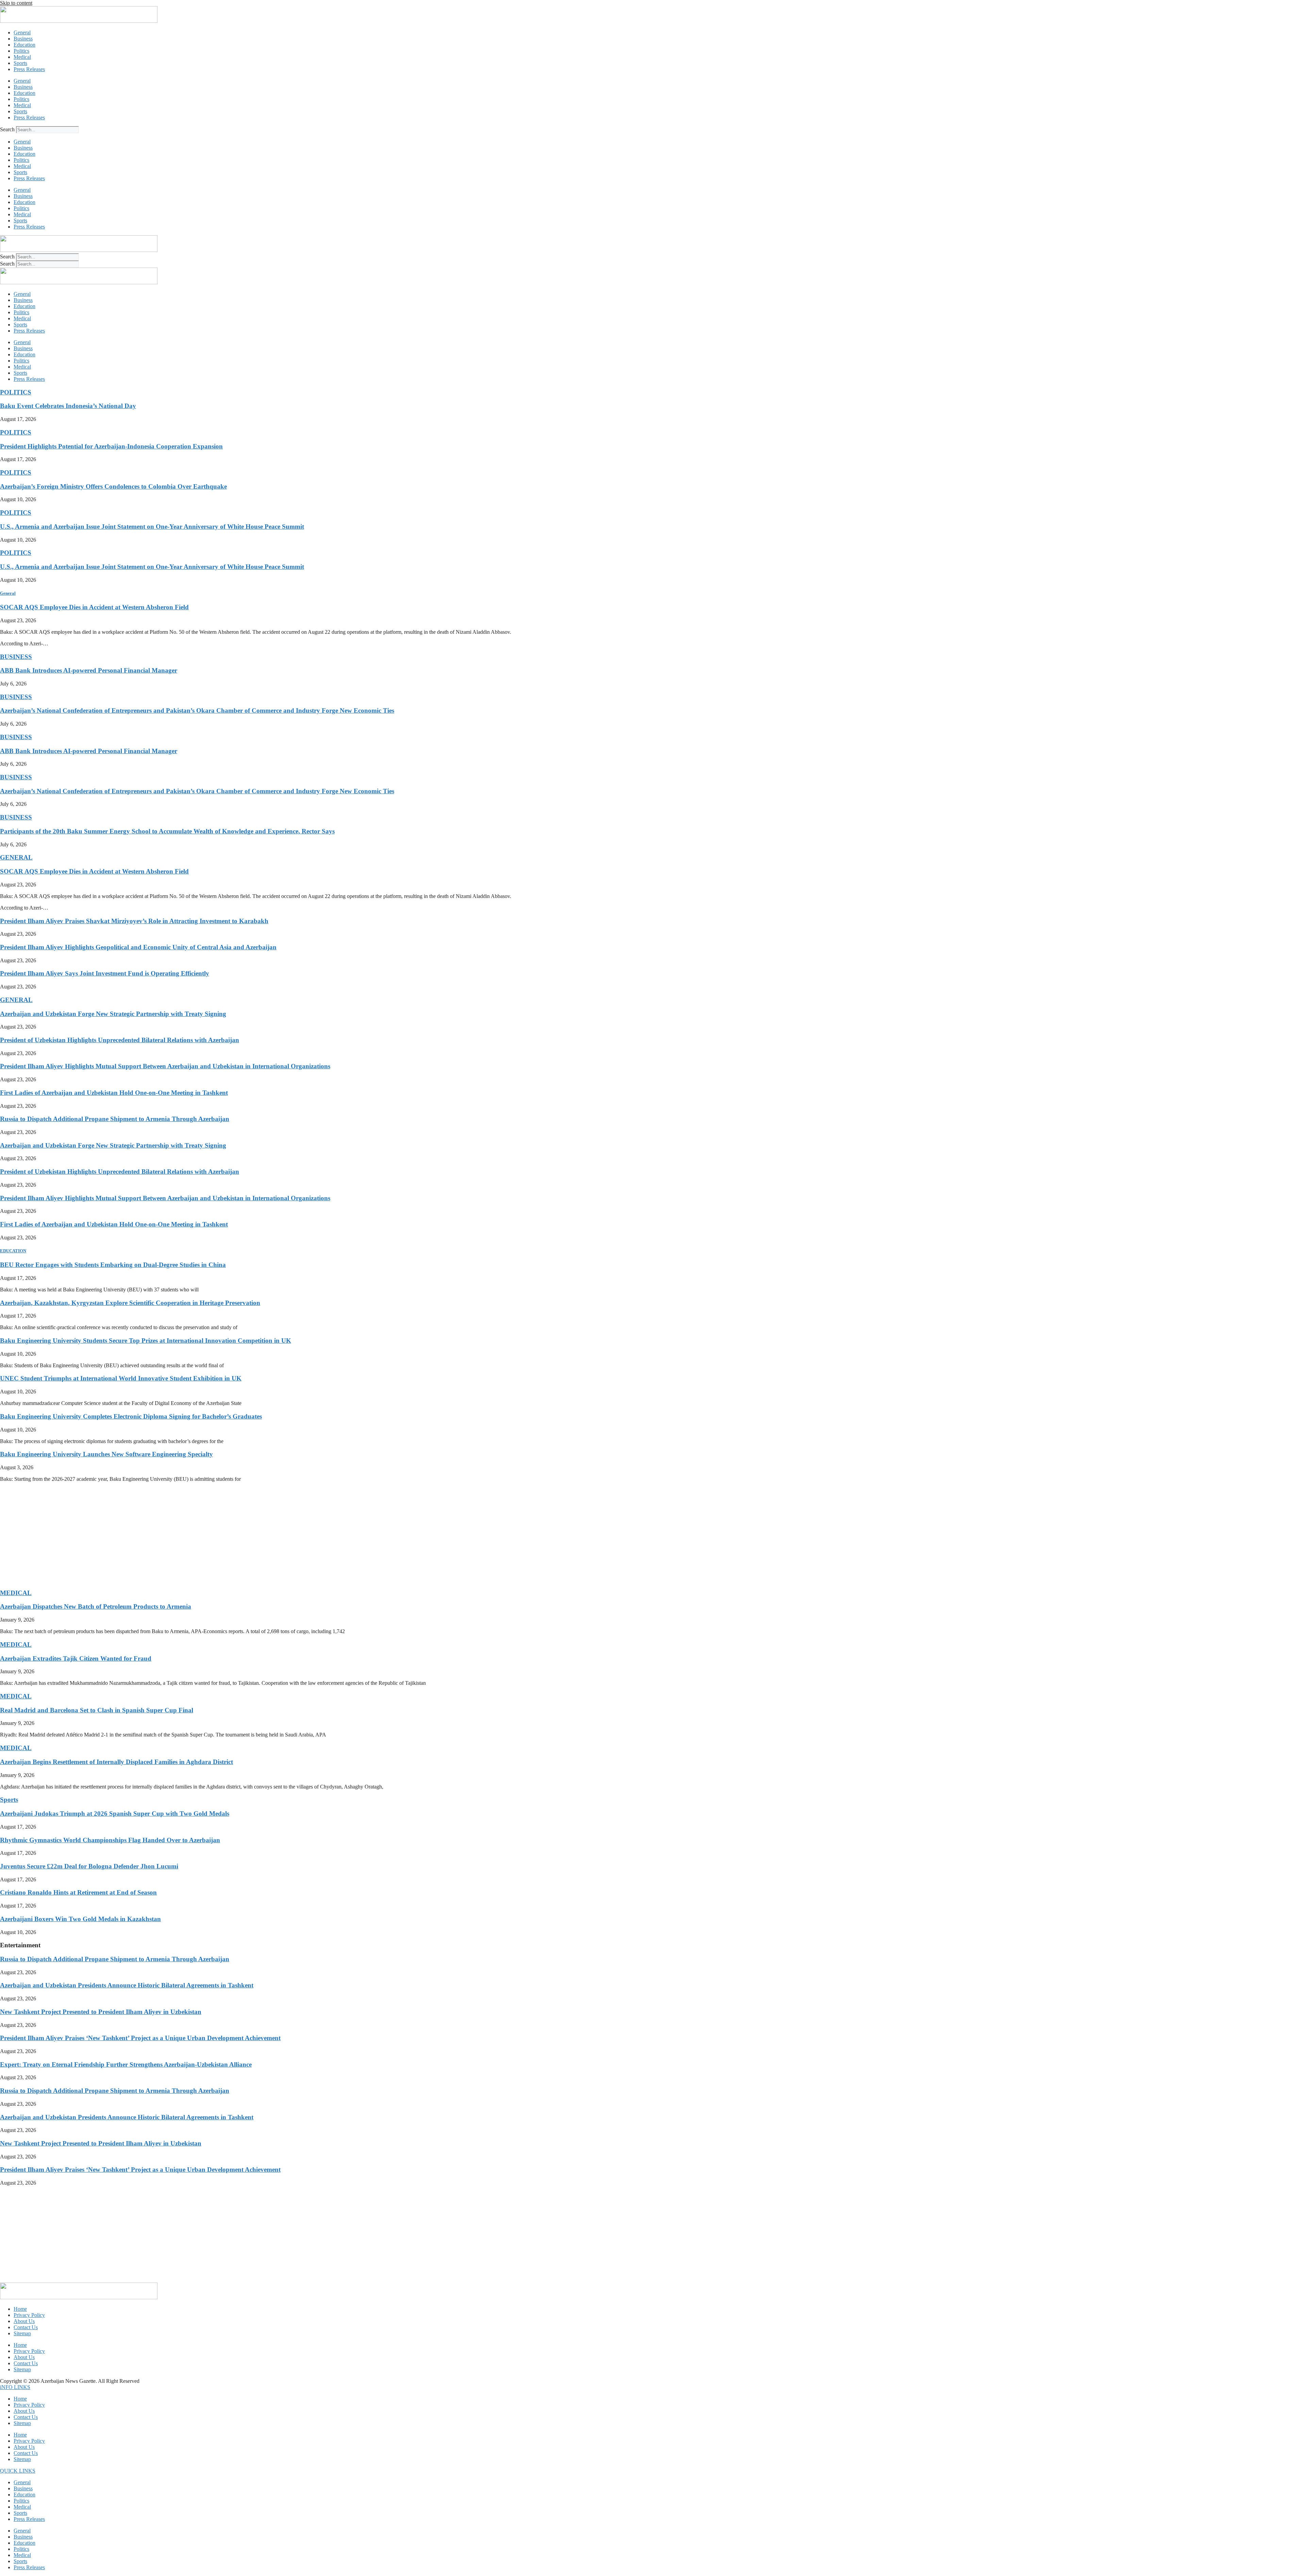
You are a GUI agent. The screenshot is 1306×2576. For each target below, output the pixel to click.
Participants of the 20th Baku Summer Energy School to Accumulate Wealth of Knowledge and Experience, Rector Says (167, 831)
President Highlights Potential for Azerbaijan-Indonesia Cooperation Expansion (111, 446)
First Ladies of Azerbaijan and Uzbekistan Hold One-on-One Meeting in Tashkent (114, 1093)
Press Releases (29, 69)
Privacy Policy (29, 2315)
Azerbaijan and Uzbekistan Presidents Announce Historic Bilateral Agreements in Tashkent (127, 1985)
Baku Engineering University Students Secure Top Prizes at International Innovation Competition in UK (146, 1341)
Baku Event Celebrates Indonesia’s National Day (68, 406)
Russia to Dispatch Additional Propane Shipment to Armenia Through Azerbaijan (115, 1119)
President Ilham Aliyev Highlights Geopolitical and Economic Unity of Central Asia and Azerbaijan (138, 947)
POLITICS (16, 392)
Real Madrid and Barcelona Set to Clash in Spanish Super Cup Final (97, 1710)
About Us (24, 2321)
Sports (20, 63)
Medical (22, 57)
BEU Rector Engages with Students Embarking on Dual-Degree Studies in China (113, 1265)
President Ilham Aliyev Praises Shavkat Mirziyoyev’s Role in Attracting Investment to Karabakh (134, 921)
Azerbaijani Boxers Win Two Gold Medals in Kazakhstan (80, 1919)
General (22, 32)
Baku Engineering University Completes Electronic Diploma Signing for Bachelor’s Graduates (131, 1416)
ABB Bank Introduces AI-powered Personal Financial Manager (89, 670)
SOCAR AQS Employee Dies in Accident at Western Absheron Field (94, 607)
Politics (21, 51)
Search (7, 129)
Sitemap (22, 2333)
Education (24, 45)
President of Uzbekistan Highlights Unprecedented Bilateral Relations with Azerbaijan (120, 1040)
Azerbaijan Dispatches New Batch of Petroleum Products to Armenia (96, 1606)
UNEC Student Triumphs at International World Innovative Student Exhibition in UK (121, 1378)
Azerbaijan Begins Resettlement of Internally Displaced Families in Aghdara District (116, 1762)
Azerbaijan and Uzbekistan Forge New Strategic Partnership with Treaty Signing (113, 1014)
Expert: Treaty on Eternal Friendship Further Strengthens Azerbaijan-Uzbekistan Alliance (126, 2064)
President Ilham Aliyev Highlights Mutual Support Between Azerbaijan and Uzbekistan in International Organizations (165, 1066)
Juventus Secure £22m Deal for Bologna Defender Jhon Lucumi (89, 1866)
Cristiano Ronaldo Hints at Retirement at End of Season (78, 1892)
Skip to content (16, 3)
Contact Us (26, 2327)
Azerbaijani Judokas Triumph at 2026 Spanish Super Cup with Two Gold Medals (115, 1814)
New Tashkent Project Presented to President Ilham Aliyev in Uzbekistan (101, 2012)
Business (23, 39)
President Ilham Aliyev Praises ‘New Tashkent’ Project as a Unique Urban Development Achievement (140, 2038)
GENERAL (16, 857)
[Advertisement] (204, 1535)
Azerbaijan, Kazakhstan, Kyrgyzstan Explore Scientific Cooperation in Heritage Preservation (130, 1303)
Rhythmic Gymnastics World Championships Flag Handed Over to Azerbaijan (110, 1840)
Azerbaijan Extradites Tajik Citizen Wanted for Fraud (76, 1658)
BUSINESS (16, 657)
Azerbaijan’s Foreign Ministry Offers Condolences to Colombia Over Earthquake (113, 486)
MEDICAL (16, 1593)
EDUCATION (13, 1251)
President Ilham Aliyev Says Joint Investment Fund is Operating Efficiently (105, 973)
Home (20, 2309)
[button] (15, 2387)
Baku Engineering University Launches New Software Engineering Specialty (106, 1454)
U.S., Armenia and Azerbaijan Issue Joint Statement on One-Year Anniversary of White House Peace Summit (152, 527)
